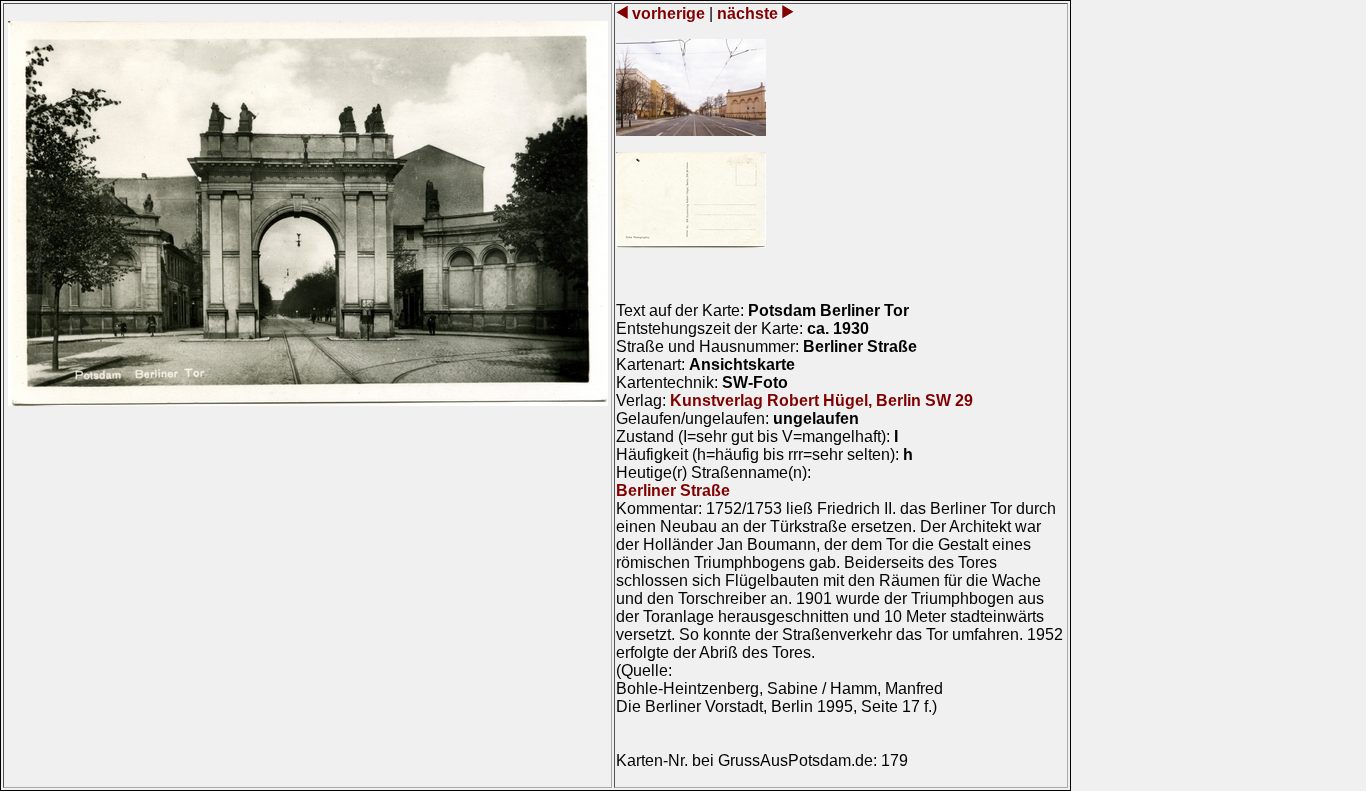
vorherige (668, 13)
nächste (747, 13)
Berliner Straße (673, 490)
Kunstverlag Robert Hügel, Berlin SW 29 (821, 400)
